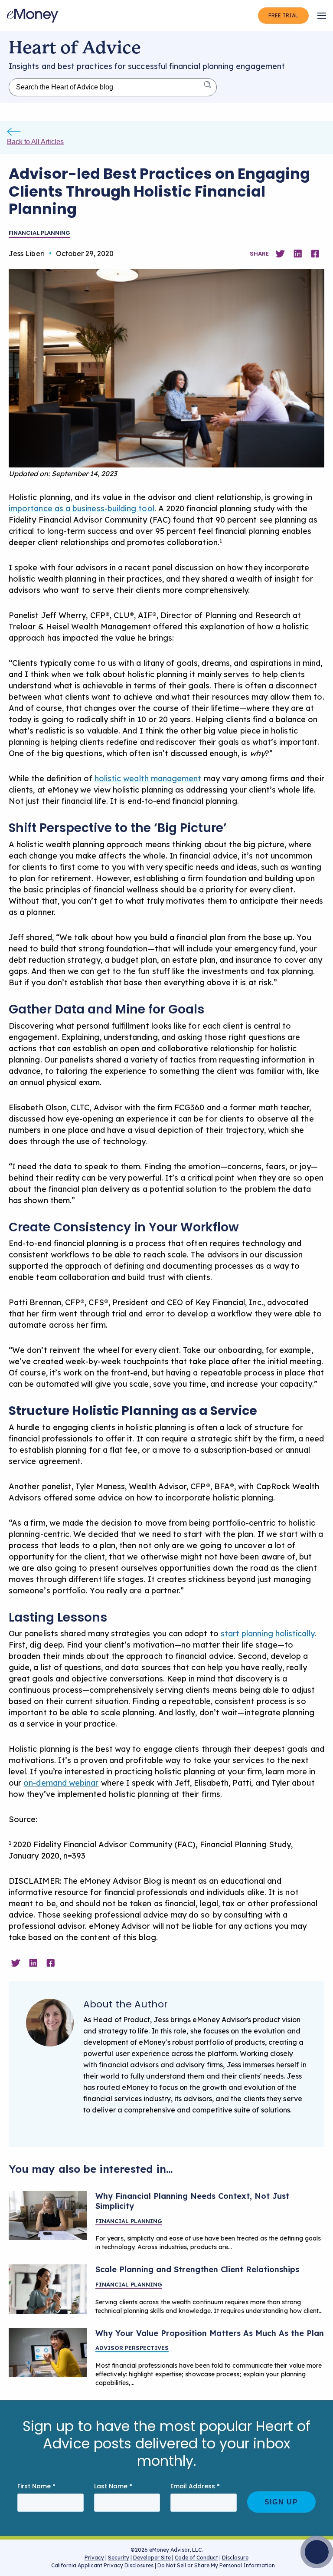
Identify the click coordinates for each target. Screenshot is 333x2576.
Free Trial (283, 15)
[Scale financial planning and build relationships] (48, 2289)
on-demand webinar (61, 1783)
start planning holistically (268, 1633)
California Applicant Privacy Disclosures (102, 2565)
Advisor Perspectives (132, 2348)
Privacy (94, 2558)
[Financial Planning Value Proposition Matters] (48, 2353)
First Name (36, 2486)
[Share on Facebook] (315, 254)
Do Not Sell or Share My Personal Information (216, 2567)
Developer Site (152, 2558)
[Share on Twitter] (280, 254)
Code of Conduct (196, 2558)
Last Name (113, 2486)
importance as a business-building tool (82, 508)
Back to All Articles (35, 142)
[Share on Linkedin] (298, 254)
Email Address (195, 2486)
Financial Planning (39, 233)
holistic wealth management (148, 778)
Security (119, 2558)
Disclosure (235, 2558)
